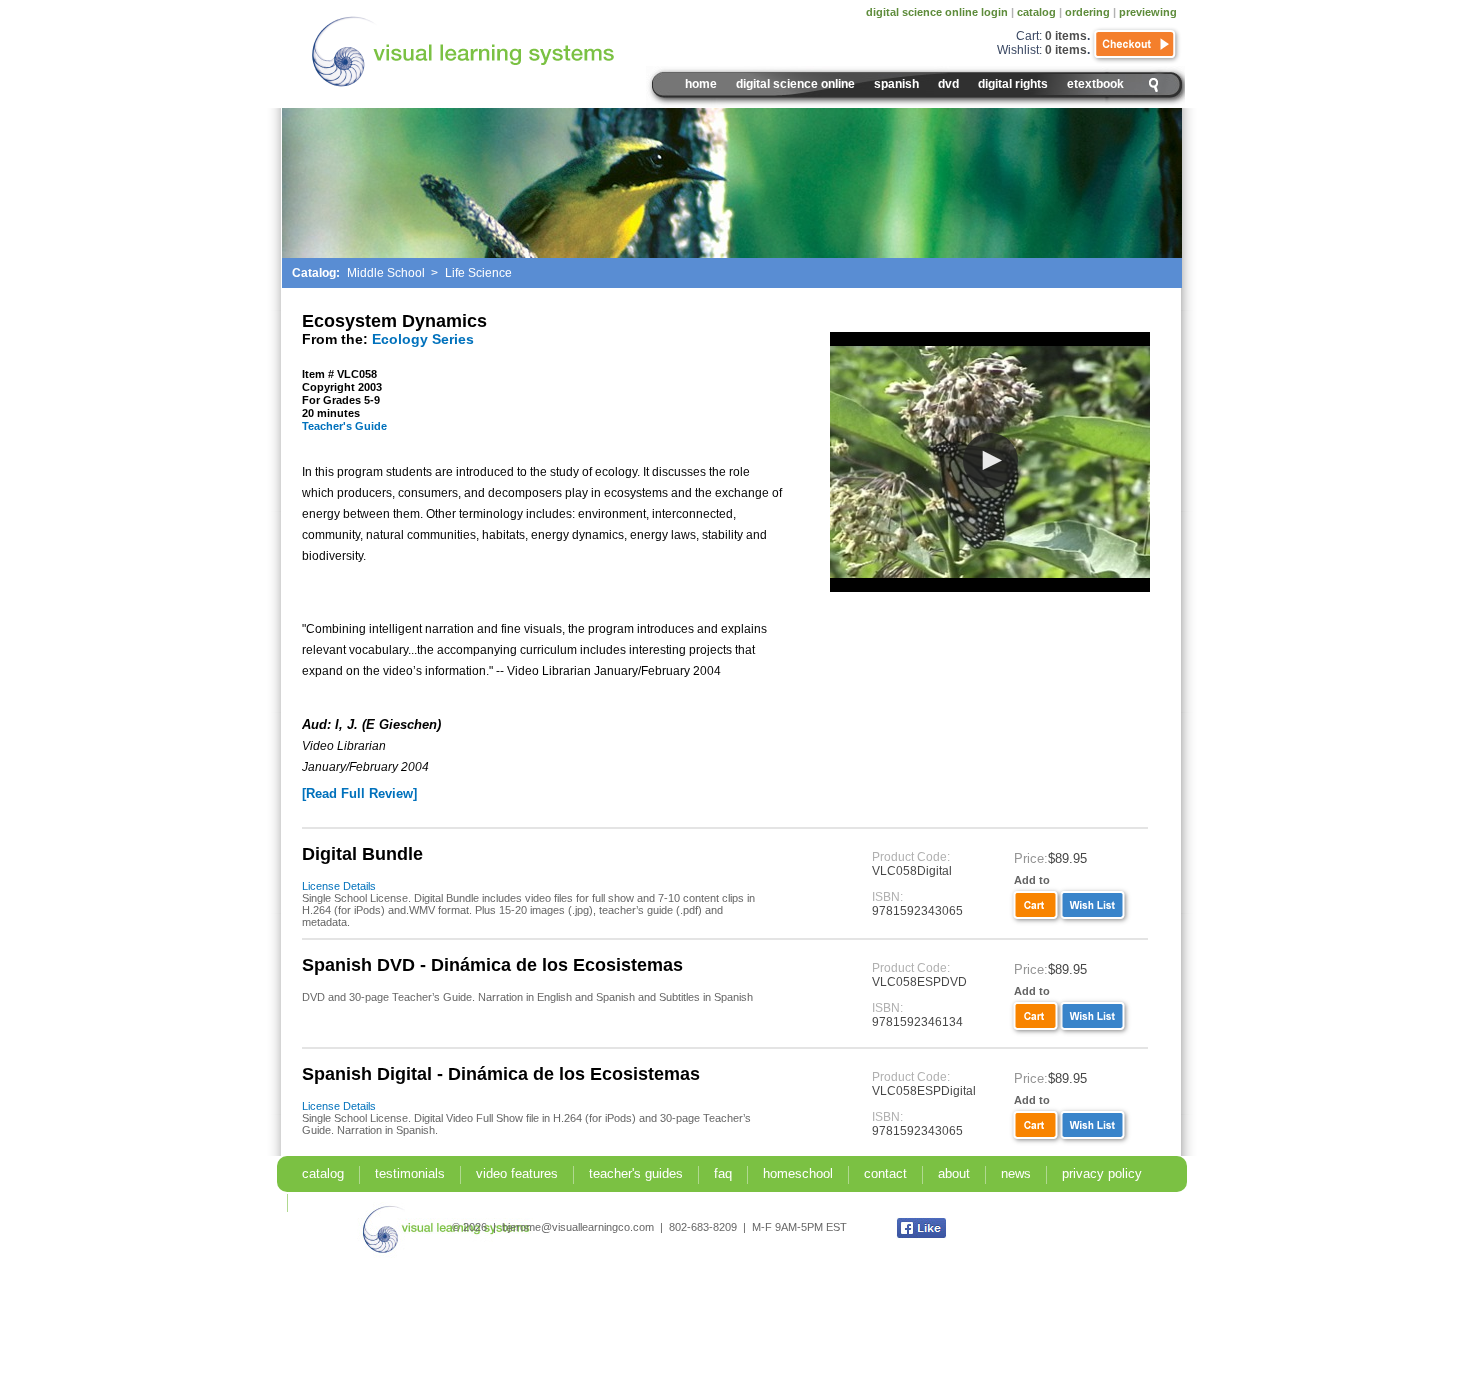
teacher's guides (636, 1173)
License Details (339, 886)
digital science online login (937, 12)
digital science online (795, 84)
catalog (1036, 12)
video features (517, 1173)
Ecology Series (423, 339)
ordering (1087, 12)
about (954, 1173)
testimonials (410, 1173)
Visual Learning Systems (506, 52)
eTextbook (1095, 84)
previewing (1148, 12)
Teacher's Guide (344, 426)
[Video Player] (990, 462)
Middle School (386, 273)
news (1016, 1173)
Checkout (1136, 45)
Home (701, 84)
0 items (1066, 36)
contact (885, 1173)
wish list (1095, 906)
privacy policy (1102, 1173)
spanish (896, 84)
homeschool (798, 1173)
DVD (948, 84)
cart (1034, 906)
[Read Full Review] (359, 793)
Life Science (478, 273)
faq (723, 1173)
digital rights (1013, 84)
